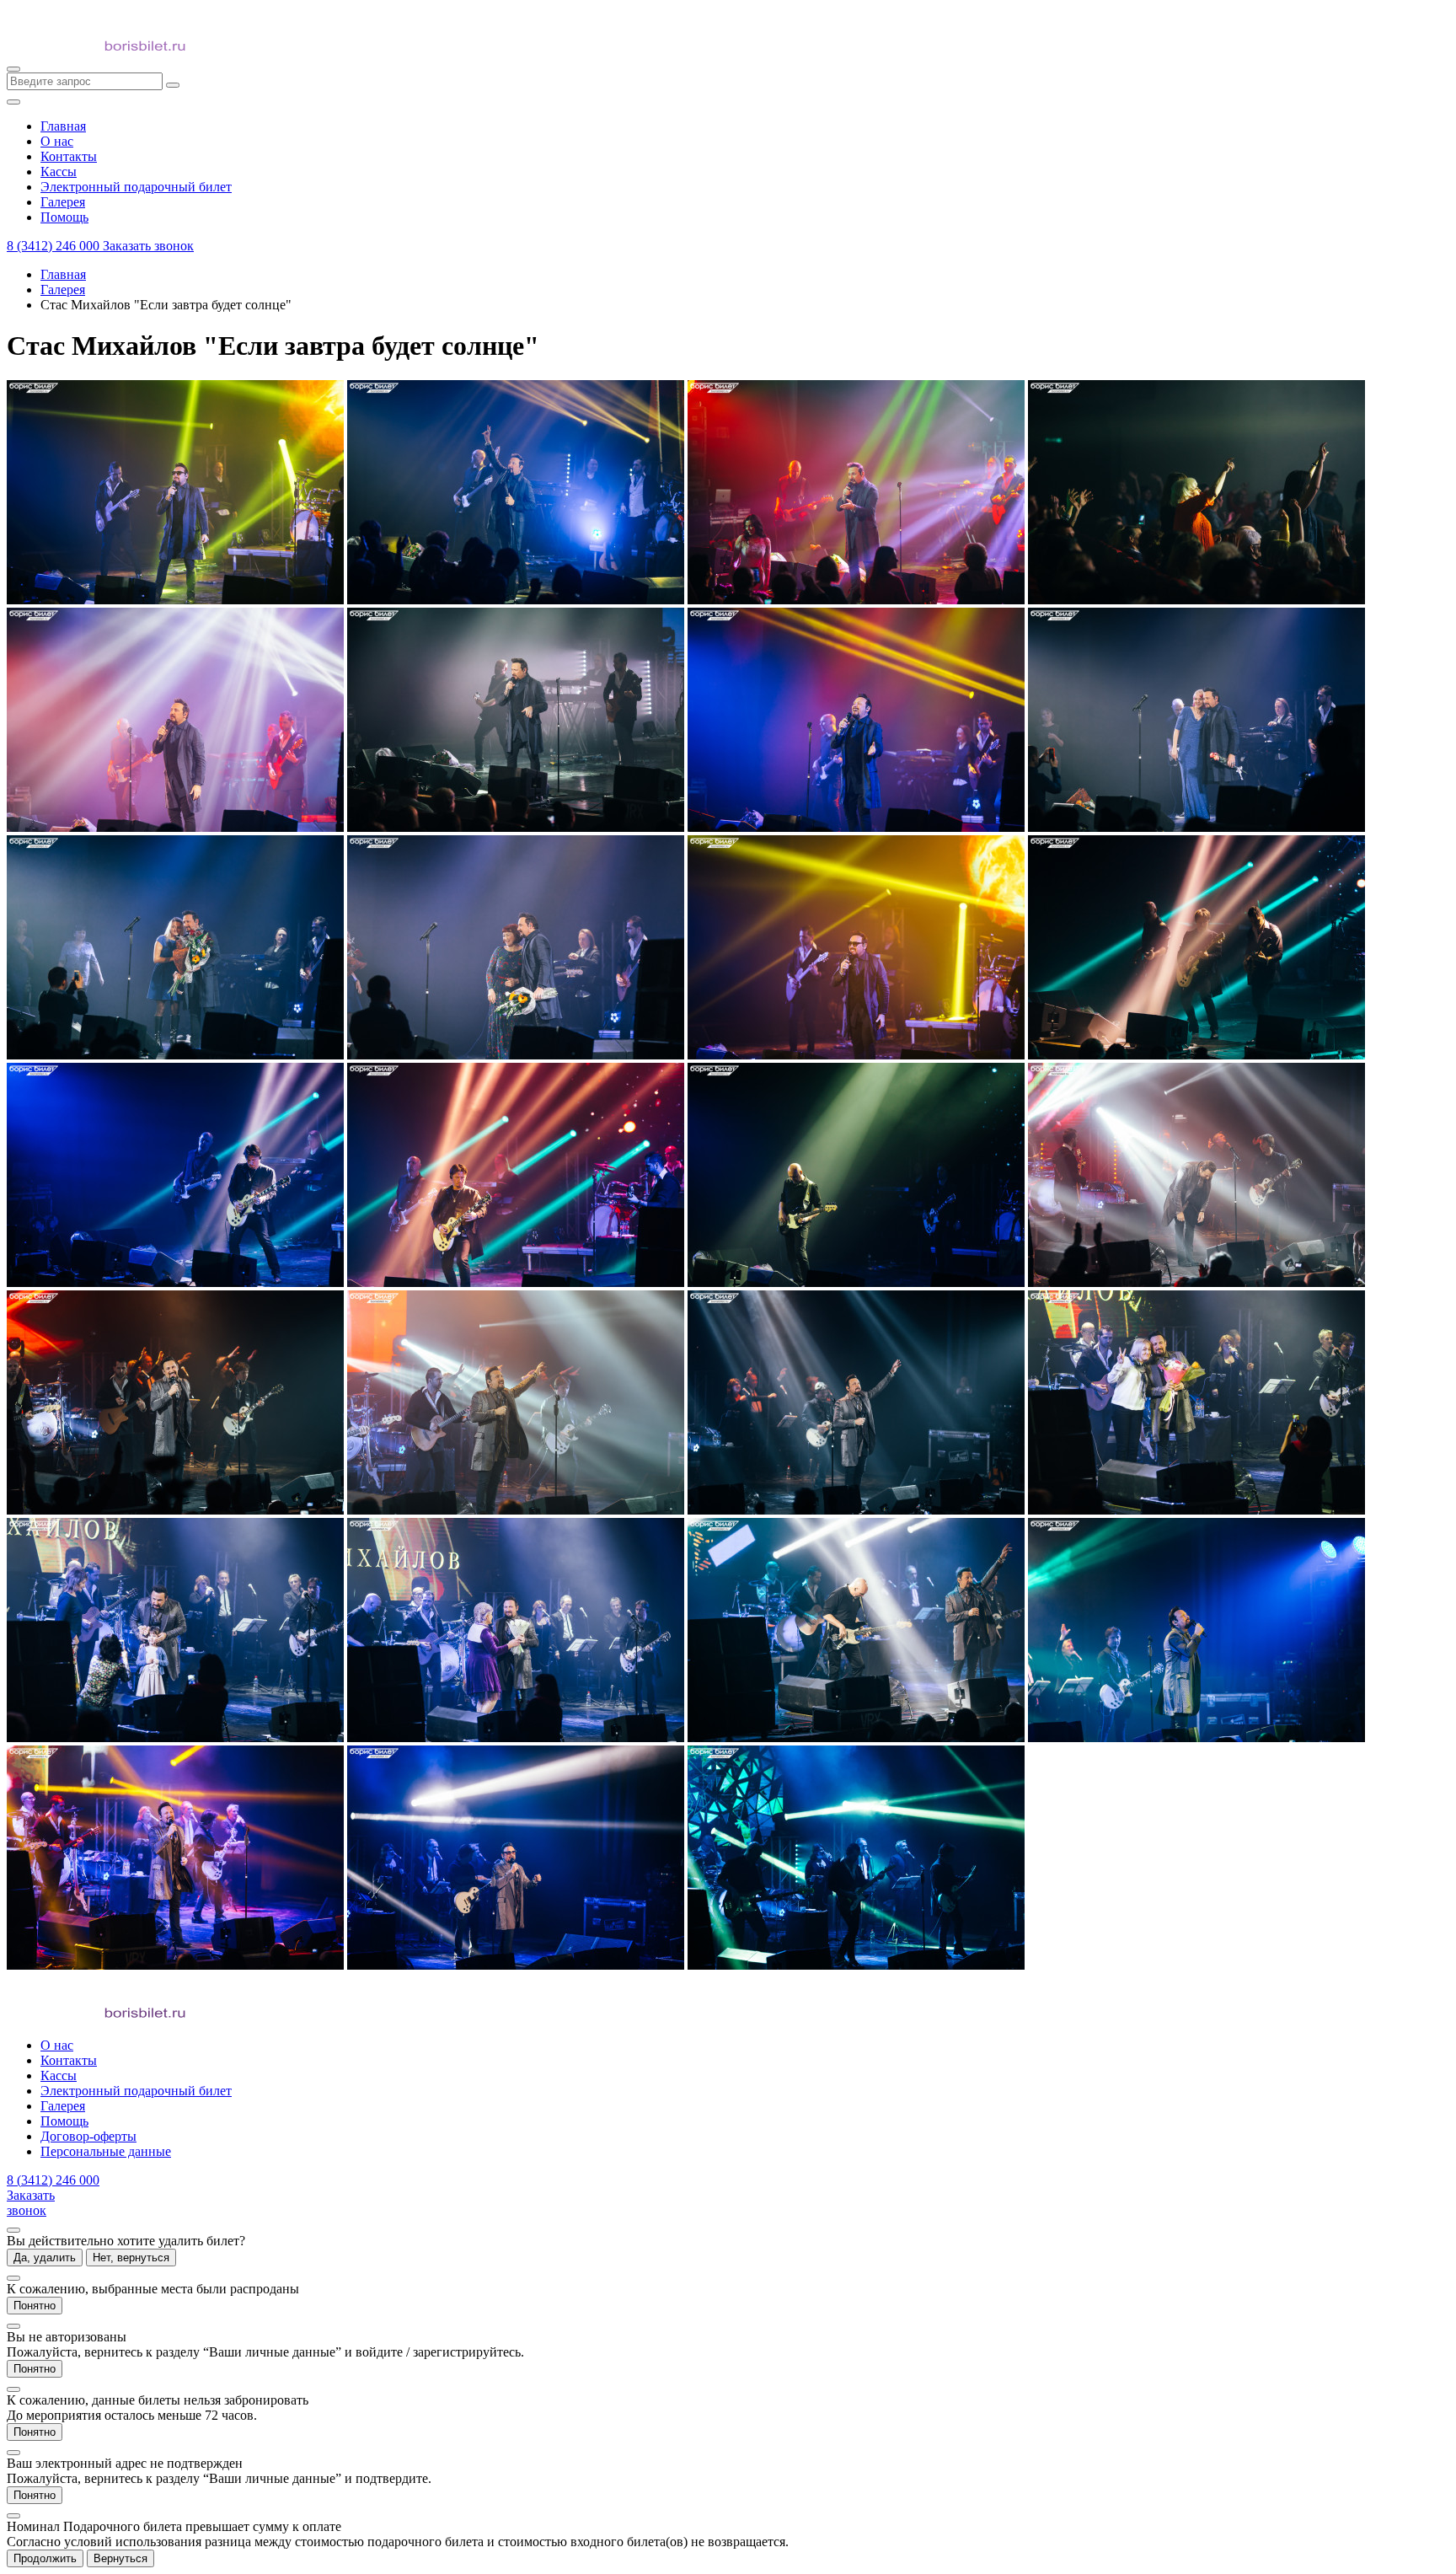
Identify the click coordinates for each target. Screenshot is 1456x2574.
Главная (63, 274)
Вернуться (120, 2558)
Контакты (69, 2060)
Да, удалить (45, 2258)
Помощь (64, 2121)
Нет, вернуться (131, 2258)
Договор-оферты (88, 2136)
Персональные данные (106, 2151)
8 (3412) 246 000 (55, 246)
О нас (57, 2045)
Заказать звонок (148, 246)
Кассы (59, 2075)
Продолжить (45, 2558)
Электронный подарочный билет (136, 2091)
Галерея (63, 290)
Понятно (35, 2306)
